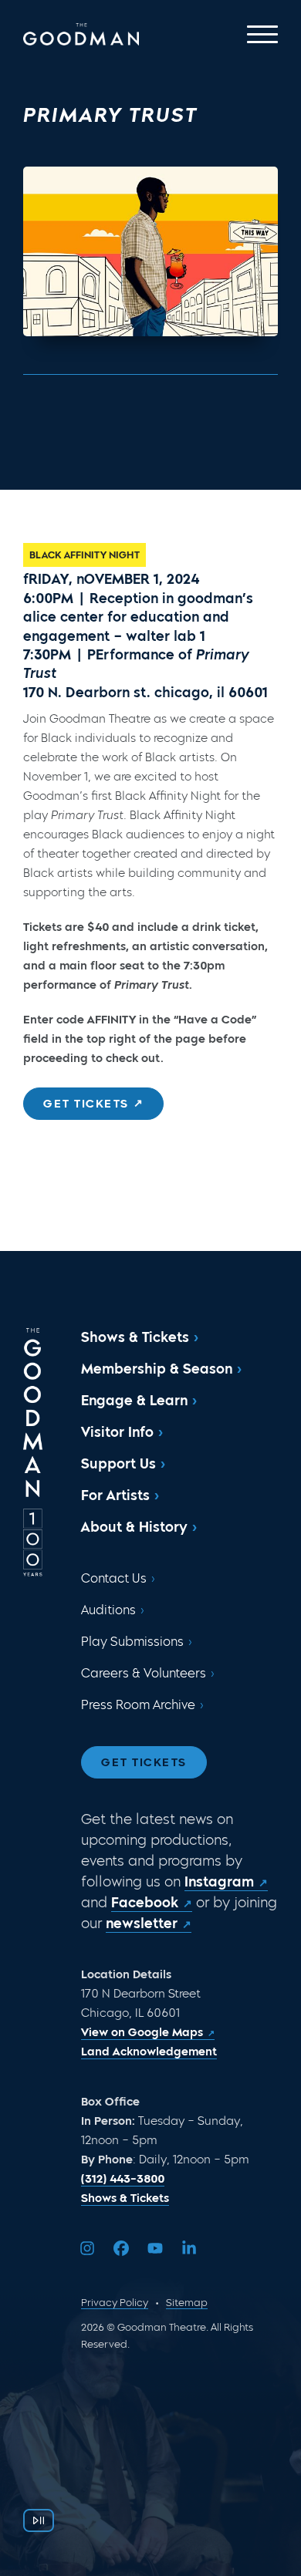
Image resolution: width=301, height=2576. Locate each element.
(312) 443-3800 (123, 2179)
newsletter (142, 1924)
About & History (134, 1527)
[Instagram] (87, 2248)
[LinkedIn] (189, 2248)
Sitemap (187, 2303)
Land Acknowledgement (149, 2052)
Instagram (219, 1882)
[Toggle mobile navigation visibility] (262, 34)
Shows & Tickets (135, 1337)
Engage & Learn (134, 1401)
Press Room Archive (138, 1705)
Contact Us (114, 1578)
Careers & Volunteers (144, 1673)
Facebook (145, 1903)
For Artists (115, 1495)
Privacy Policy (115, 2303)
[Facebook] (121, 2248)
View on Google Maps (142, 2032)
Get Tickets (144, 1762)
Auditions (108, 1610)
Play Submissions (132, 1642)
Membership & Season (157, 1369)
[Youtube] (155, 2248)
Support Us (118, 1464)
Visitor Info (117, 1432)
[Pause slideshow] (39, 2520)
